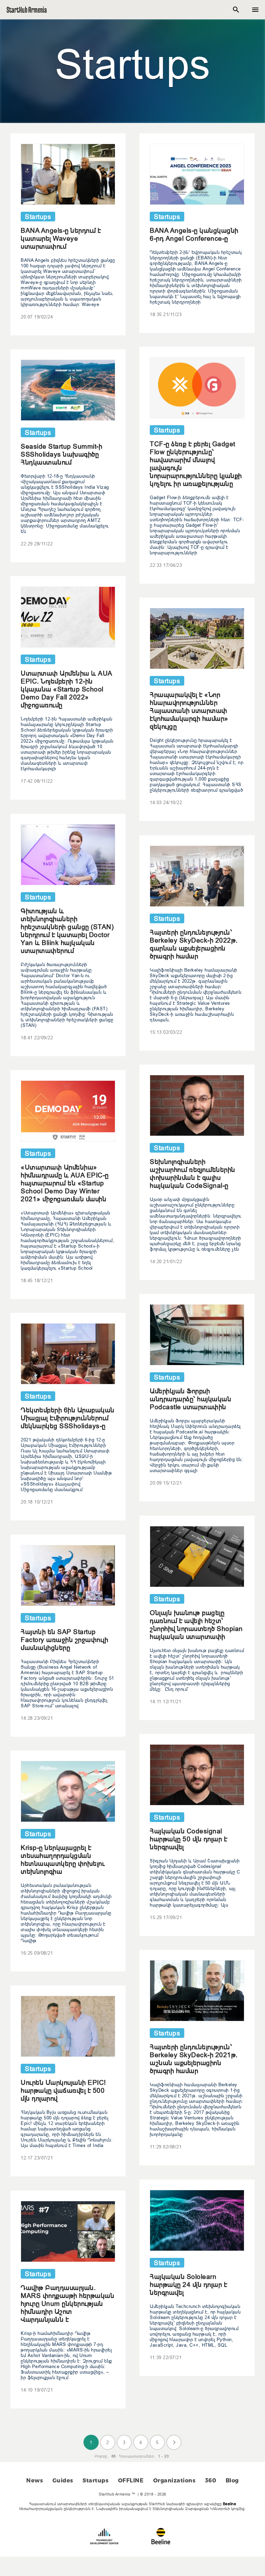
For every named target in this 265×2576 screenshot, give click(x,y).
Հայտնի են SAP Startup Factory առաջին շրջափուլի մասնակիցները (64, 1640)
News (35, 2480)
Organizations (174, 2480)
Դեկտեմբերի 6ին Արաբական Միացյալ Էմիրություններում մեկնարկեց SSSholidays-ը (68, 1418)
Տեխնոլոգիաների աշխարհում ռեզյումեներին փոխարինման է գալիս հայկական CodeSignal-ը (193, 1173)
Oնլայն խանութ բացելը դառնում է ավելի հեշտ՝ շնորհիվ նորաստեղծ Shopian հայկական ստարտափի (196, 1625)
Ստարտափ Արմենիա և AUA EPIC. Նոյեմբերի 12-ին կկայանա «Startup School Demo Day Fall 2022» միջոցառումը (66, 689)
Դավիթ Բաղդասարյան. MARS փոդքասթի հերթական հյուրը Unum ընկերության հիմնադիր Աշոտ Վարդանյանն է (67, 2303)
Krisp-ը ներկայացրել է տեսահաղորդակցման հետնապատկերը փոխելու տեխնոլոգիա (63, 1859)
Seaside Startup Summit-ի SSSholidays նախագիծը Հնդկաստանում (61, 454)
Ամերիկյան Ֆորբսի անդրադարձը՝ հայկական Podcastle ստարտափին (190, 1399)
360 (211, 2480)
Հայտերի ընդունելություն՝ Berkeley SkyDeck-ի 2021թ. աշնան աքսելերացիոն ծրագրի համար (194, 2059)
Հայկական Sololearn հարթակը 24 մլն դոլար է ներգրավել (188, 2284)
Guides (63, 2480)
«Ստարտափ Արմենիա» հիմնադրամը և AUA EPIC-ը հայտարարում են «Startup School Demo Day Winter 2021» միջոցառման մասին (65, 1183)
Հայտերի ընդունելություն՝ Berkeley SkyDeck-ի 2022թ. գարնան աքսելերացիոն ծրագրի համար (194, 944)
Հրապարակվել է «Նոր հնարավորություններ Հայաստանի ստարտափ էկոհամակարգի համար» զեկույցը (189, 710)
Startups (95, 2480)
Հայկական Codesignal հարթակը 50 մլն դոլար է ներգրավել (188, 1839)
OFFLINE (131, 2480)
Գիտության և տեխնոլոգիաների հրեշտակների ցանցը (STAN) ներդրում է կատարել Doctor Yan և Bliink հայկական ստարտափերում (67, 931)
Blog (232, 2480)
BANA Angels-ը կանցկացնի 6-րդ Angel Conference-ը (194, 234)
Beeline (230, 2504)
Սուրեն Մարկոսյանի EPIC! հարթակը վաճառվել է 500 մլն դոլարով (63, 2090)
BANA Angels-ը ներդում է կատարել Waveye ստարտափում (61, 238)
